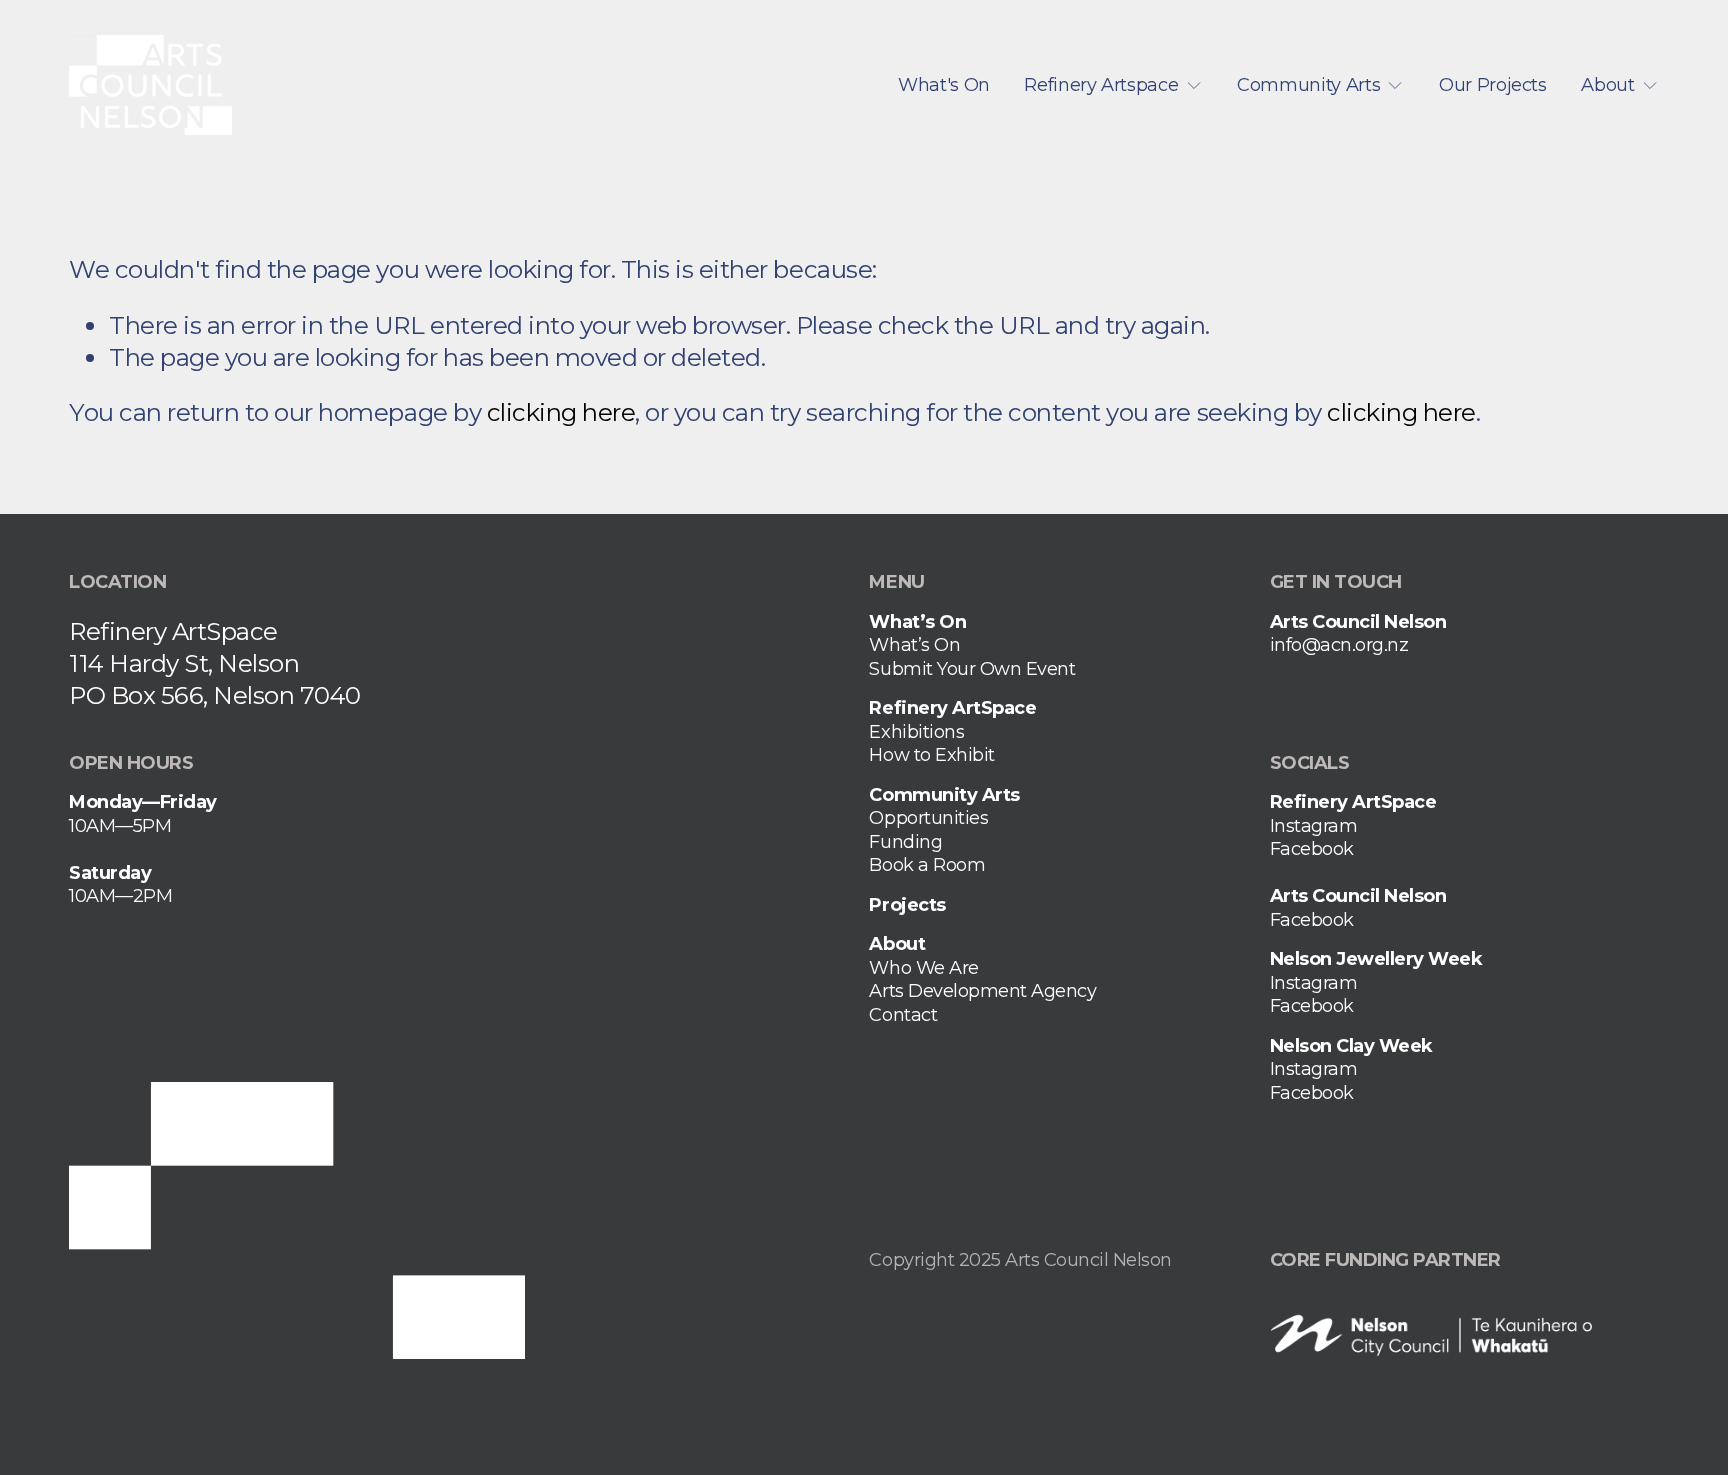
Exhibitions (916, 732)
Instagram (1314, 826)
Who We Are (923, 968)
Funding (905, 842)
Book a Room (927, 865)
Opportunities (928, 818)
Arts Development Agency (982, 991)
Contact (903, 1015)
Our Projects (1493, 85)
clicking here (561, 412)
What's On (944, 85)
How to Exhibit (931, 755)
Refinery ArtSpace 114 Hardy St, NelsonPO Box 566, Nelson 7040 (215, 662)
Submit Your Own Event (972, 669)
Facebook (1312, 849)
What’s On (914, 645)
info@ (1295, 645)
